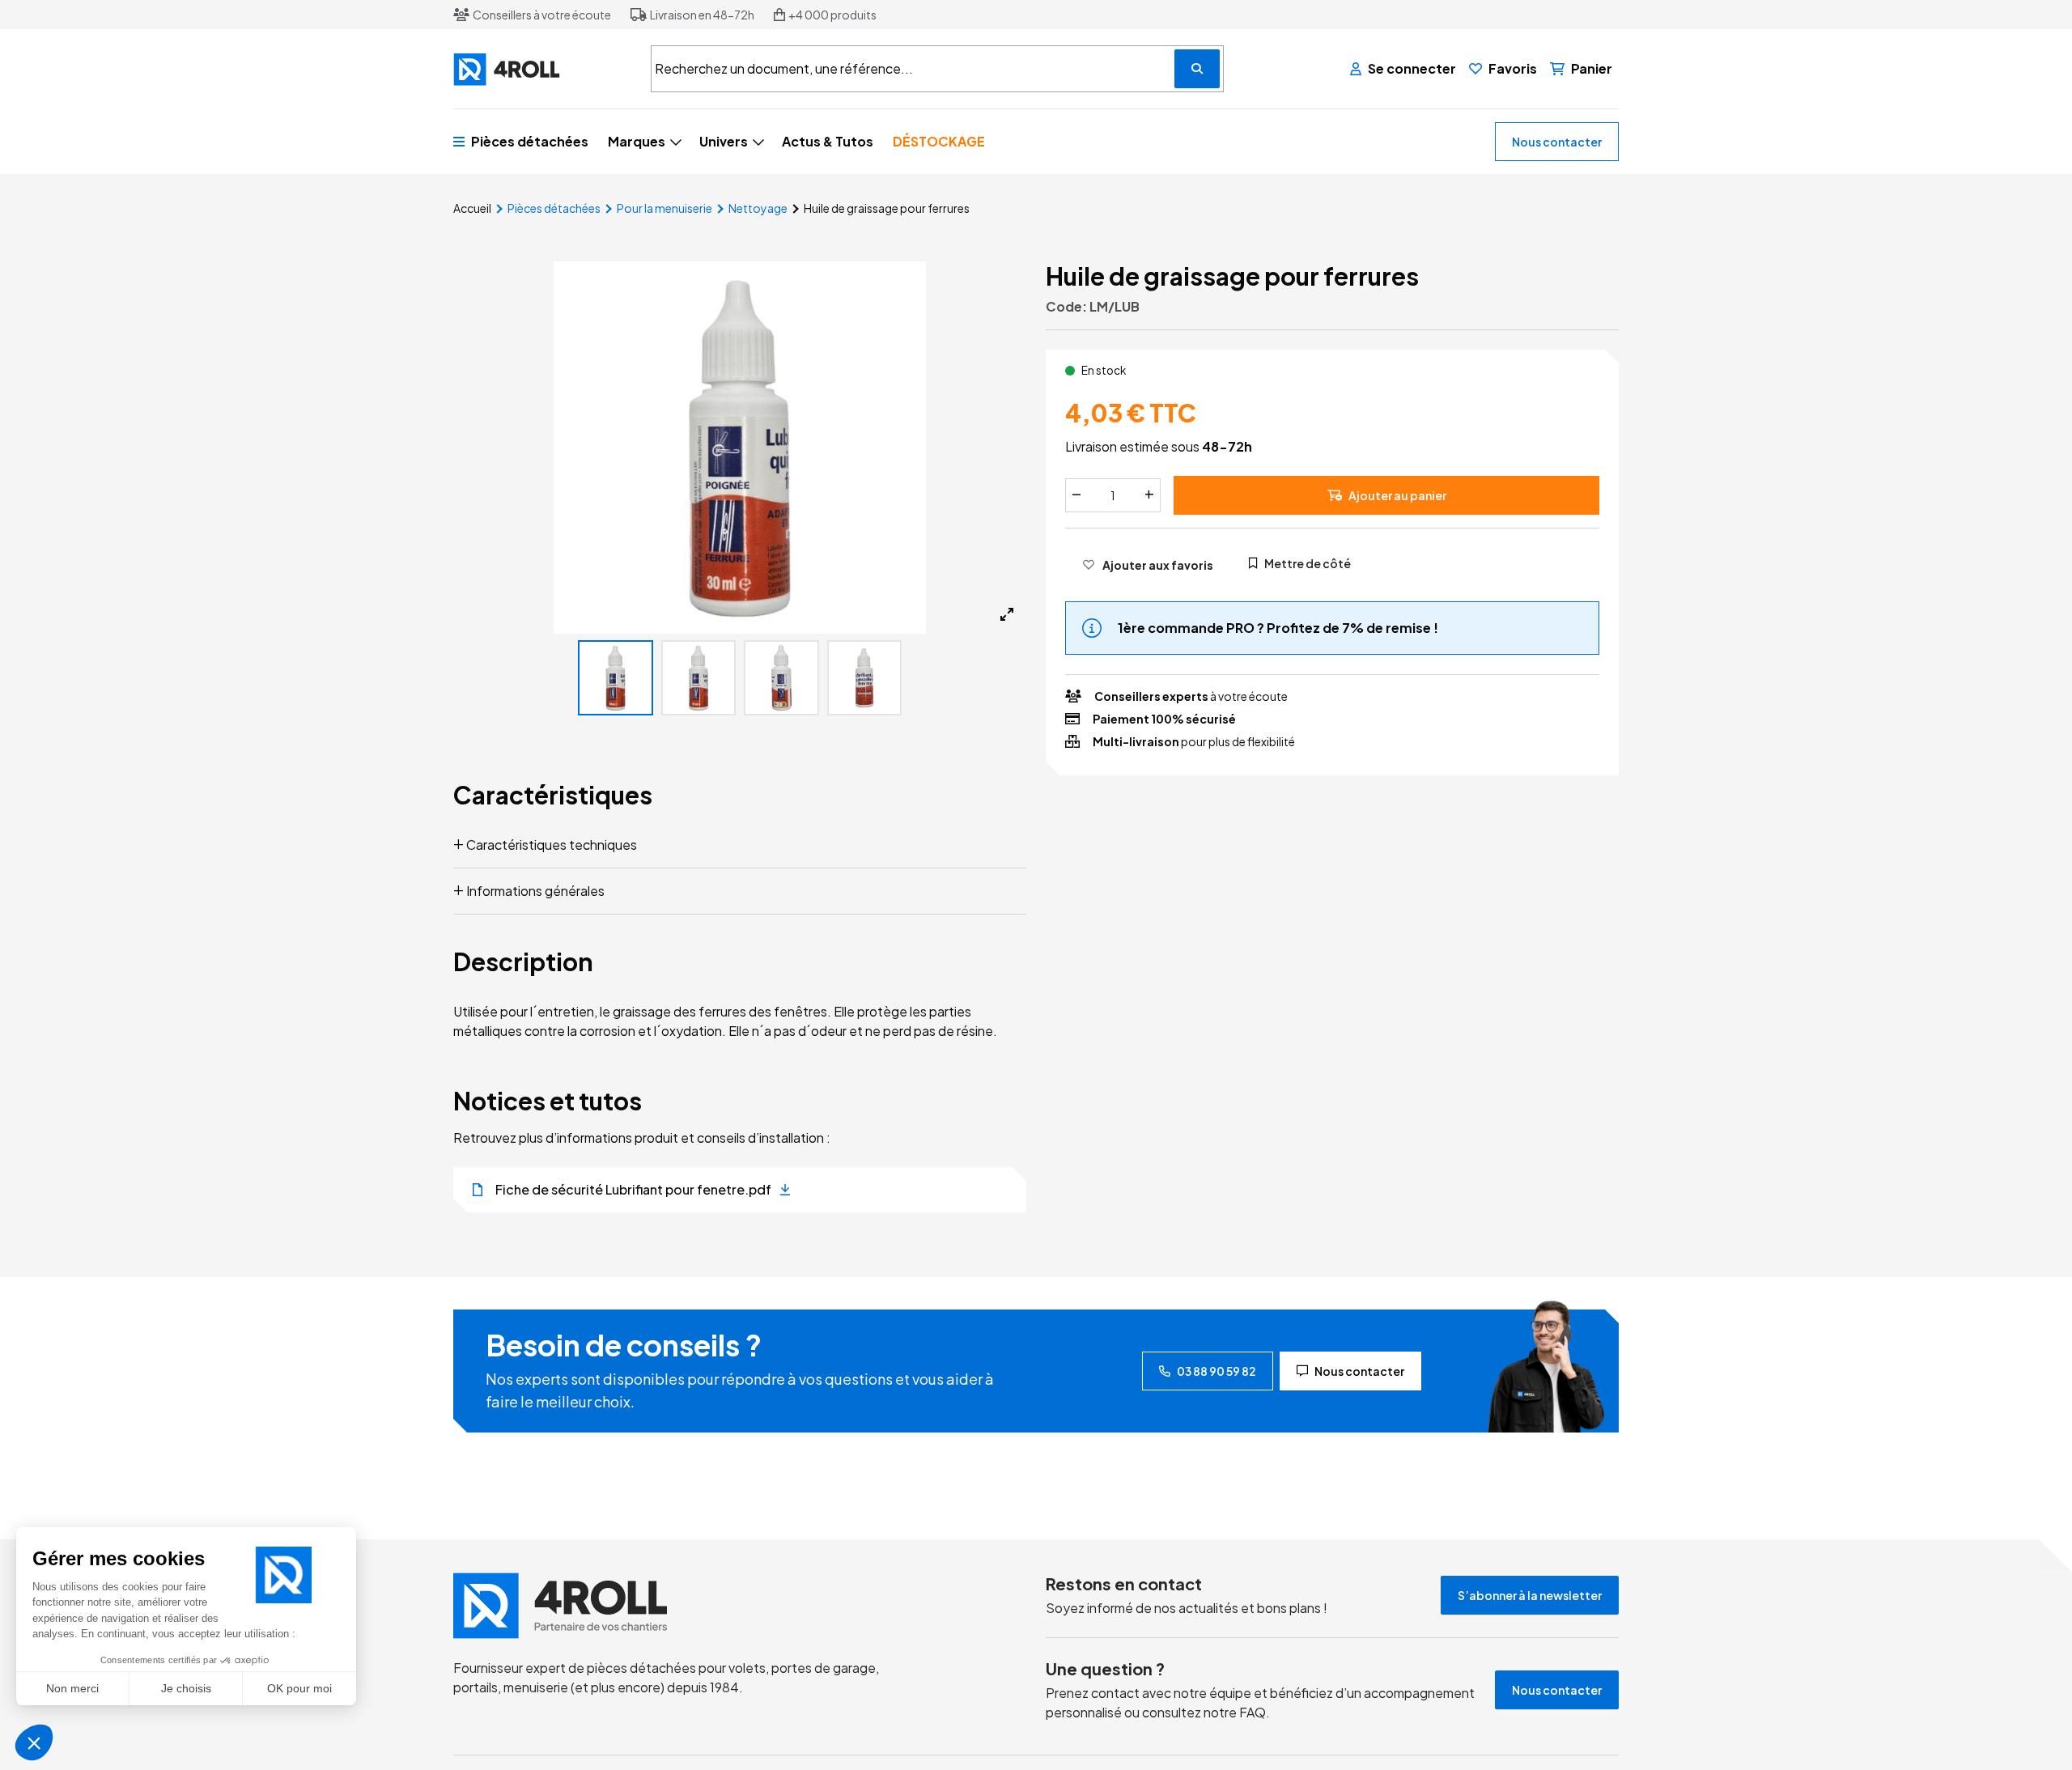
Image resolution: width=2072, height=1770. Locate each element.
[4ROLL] (542, 69)
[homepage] (690, 1606)
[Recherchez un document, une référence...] (1197, 69)
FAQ (1253, 1712)
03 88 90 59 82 (1216, 1371)
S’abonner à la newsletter (1530, 1595)
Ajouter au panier (1397, 495)
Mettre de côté (1308, 563)
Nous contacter (1557, 142)
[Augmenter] (1149, 495)
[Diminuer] (1076, 495)
